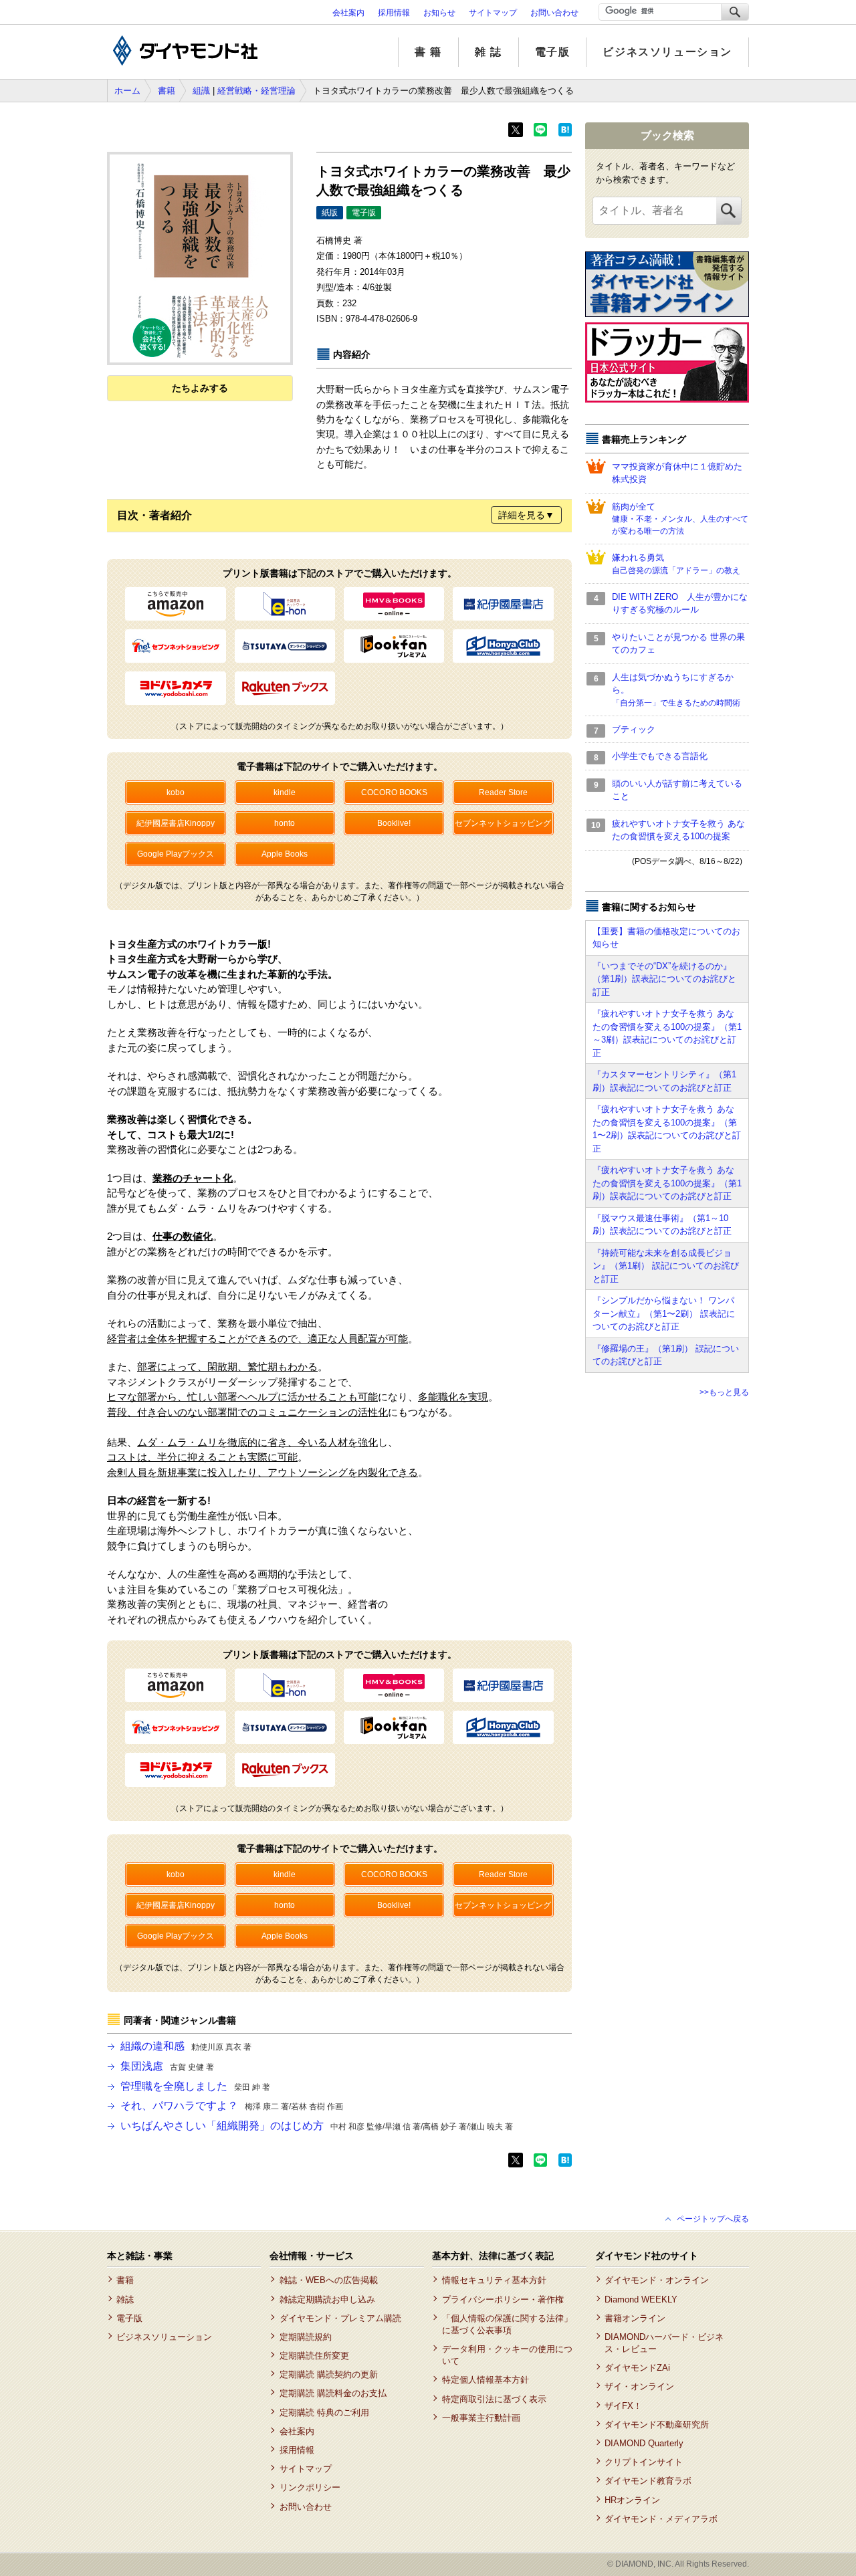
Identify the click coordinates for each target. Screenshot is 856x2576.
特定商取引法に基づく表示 (494, 2399)
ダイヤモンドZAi (637, 2368)
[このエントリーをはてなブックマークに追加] (565, 134)
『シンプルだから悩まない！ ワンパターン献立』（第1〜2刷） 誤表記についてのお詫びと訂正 (664, 1313)
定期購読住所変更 (314, 2356)
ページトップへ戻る (713, 2219)
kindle (285, 792)
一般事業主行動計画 (481, 2418)
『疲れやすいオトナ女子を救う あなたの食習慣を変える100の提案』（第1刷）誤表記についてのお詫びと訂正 (667, 1183)
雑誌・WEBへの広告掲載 (328, 2280)
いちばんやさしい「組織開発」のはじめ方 (317, 2126)
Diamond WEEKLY (641, 2299)
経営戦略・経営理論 (256, 91)
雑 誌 (489, 52)
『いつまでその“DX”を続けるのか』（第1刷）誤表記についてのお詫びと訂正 (664, 979)
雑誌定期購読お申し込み (327, 2299)
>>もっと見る (724, 1392)
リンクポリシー (310, 2487)
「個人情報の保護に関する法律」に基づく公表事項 (507, 2324)
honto (285, 823)
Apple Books (285, 854)
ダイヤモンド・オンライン (657, 2280)
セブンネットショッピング (503, 823)
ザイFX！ (623, 2406)
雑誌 (125, 2299)
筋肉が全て (680, 519)
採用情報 (394, 13)
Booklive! (394, 823)
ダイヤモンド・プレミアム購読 (340, 2318)
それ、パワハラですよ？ (232, 2106)
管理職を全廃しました (195, 2086)
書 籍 (428, 52)
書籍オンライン (635, 2318)
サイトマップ (493, 13)
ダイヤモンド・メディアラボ (661, 2519)
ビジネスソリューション (667, 52)
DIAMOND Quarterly (644, 2443)
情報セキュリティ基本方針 (494, 2280)
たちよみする (200, 388)
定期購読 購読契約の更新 (328, 2374)
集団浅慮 (167, 2066)
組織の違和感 (186, 2046)
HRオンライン (632, 2500)
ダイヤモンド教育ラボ (648, 2481)
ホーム (127, 91)
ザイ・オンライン (639, 2386)
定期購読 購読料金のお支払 (333, 2393)
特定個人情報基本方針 (485, 2380)
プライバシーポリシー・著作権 (503, 2299)
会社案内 (348, 13)
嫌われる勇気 (676, 564)
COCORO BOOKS (394, 792)
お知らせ (439, 13)
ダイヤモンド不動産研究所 (657, 2425)
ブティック (634, 729)
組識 (201, 91)
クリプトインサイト (644, 2462)
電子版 (553, 52)
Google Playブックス (176, 854)
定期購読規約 (305, 2337)
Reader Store (503, 792)
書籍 (167, 91)
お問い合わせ (554, 13)
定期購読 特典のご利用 (324, 2412)
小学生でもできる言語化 (660, 756)
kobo (176, 792)
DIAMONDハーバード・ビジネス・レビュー (664, 2343)
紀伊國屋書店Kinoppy (176, 823)
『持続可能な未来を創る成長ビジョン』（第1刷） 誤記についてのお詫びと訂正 (666, 1266)
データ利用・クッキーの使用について (507, 2355)
